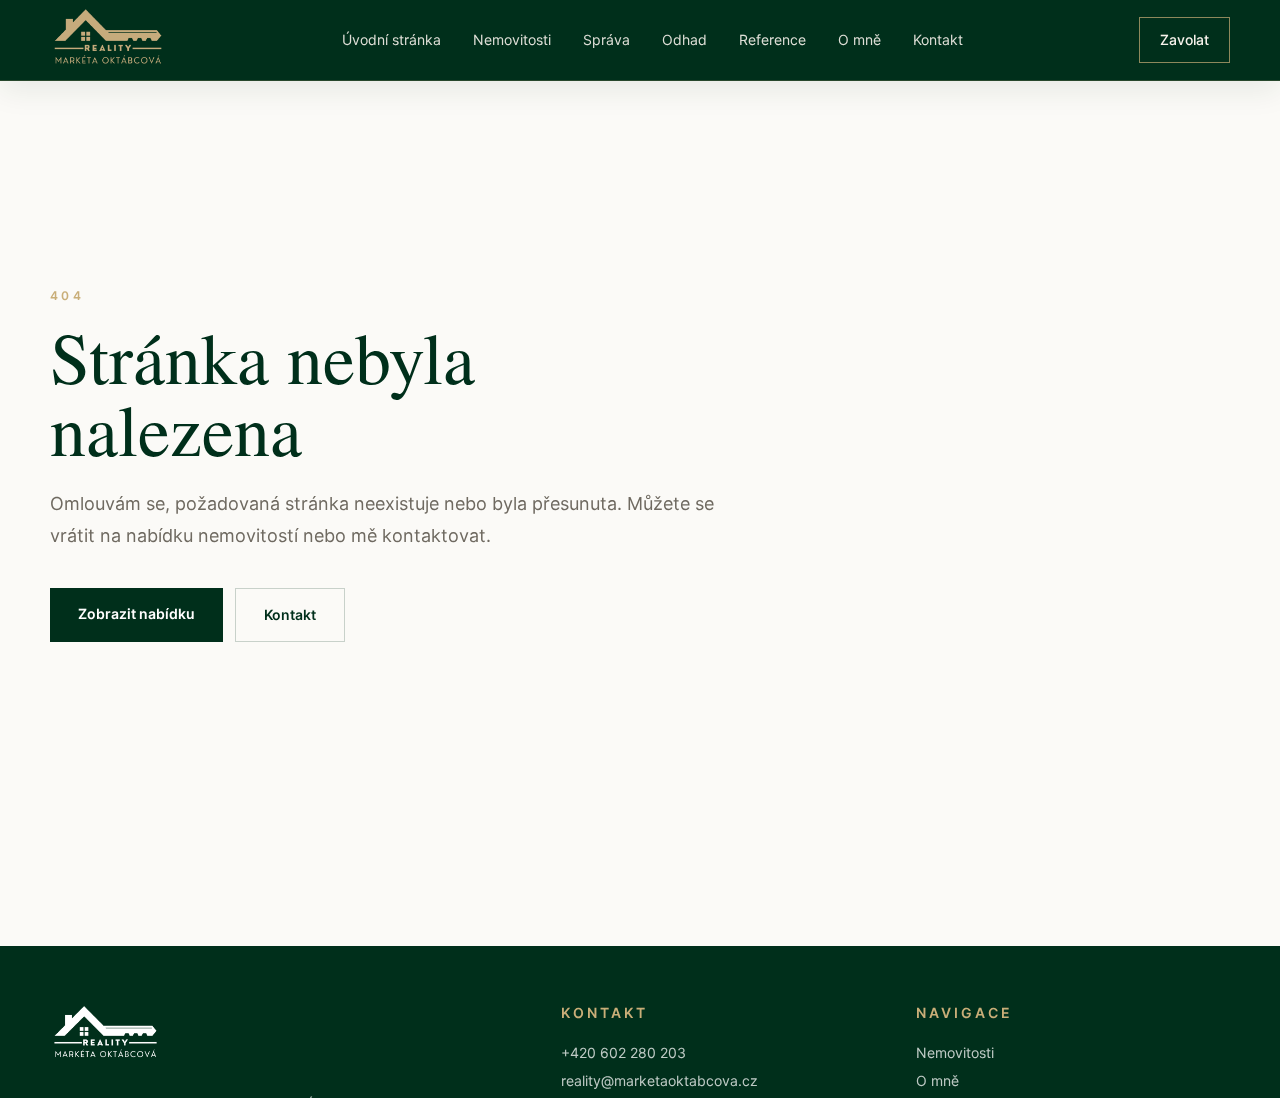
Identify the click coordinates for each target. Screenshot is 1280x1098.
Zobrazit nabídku (136, 613)
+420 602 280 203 (623, 1052)
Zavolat (1184, 39)
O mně (859, 39)
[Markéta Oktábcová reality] (108, 39)
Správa (606, 39)
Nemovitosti (512, 39)
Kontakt (938, 39)
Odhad (684, 39)
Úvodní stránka (391, 39)
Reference (772, 39)
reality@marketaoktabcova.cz (659, 1080)
